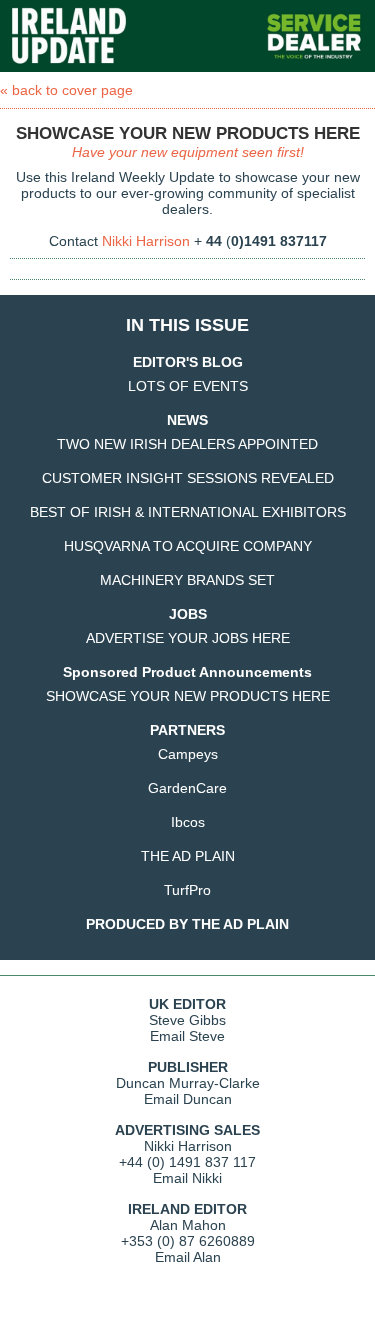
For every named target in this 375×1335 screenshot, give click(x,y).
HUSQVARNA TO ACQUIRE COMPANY (188, 546)
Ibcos (188, 822)
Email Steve (187, 1036)
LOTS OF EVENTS (188, 386)
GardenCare (187, 788)
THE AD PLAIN (188, 856)
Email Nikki (187, 1178)
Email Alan (188, 1257)
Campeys (188, 754)
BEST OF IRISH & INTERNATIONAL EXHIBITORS (188, 512)
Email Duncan (188, 1099)
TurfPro (187, 890)
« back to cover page (66, 90)
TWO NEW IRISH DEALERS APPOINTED (187, 444)
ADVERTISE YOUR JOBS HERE (188, 638)
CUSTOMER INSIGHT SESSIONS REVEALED (188, 478)
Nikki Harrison (146, 241)
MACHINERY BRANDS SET (187, 580)
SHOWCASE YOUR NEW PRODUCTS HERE (188, 696)
